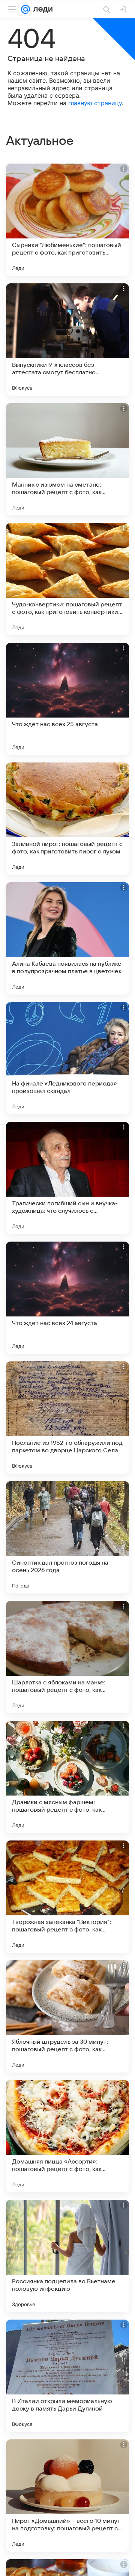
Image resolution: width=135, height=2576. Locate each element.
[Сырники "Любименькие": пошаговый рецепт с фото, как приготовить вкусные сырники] (67, 220)
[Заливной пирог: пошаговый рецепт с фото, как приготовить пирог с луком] (67, 819)
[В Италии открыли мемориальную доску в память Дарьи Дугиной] (67, 2376)
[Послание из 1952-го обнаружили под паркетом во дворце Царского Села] (67, 1418)
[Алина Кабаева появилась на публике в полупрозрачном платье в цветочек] (67, 938)
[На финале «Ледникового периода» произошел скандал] (67, 1058)
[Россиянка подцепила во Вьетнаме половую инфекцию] (67, 2256)
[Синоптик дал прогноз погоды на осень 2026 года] (67, 1537)
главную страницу (95, 103)
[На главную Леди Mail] (41, 9)
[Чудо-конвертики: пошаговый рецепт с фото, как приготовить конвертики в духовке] (67, 579)
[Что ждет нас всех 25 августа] (67, 699)
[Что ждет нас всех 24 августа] (67, 1298)
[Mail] (25, 9)
